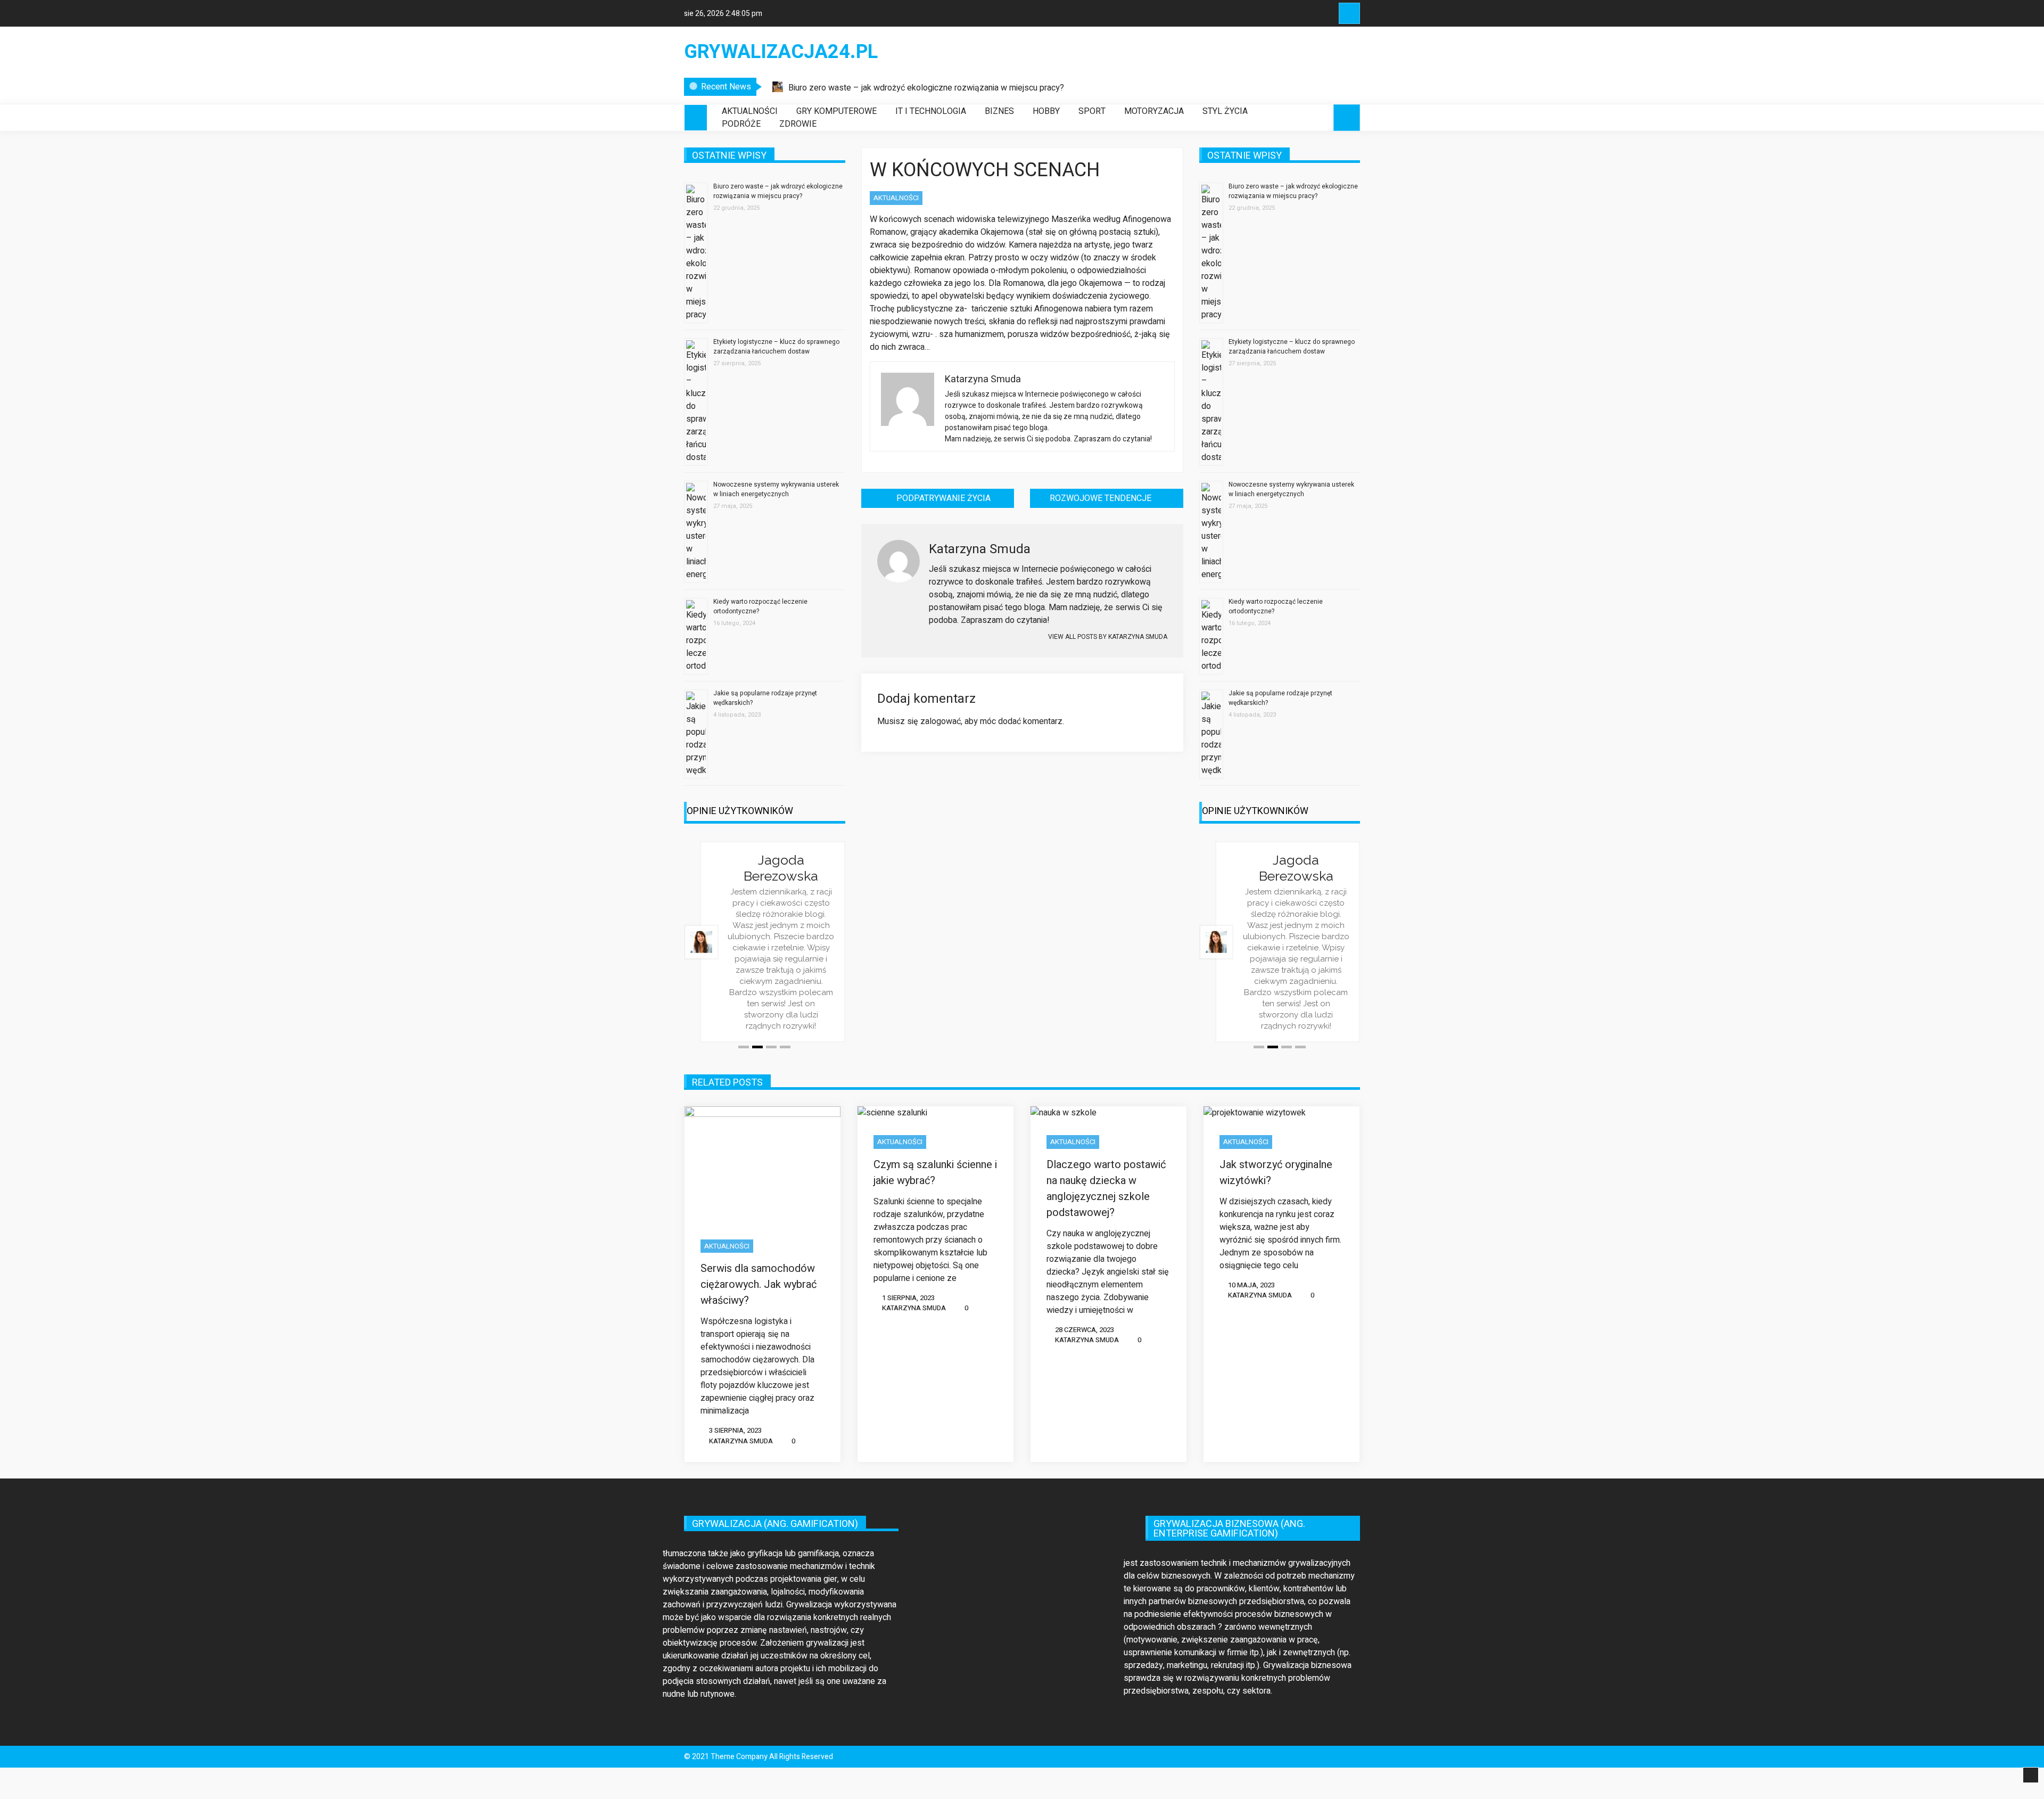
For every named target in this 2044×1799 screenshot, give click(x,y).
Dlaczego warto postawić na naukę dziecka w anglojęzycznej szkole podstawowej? (1106, 1189)
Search (1349, 13)
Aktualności (750, 111)
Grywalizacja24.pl (781, 52)
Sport (1092, 111)
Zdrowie (798, 124)
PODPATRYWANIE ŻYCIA (943, 498)
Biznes (999, 111)
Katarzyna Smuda (741, 1441)
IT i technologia (931, 111)
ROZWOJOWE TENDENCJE (1101, 498)
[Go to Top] (2031, 1776)
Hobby (1046, 111)
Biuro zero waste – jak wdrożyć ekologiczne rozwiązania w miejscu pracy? (926, 88)
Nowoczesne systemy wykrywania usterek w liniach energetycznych (776, 489)
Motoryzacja (1154, 111)
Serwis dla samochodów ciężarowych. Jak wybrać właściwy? (759, 1284)
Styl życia (1225, 111)
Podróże (741, 124)
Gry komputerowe (836, 111)
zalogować (941, 721)
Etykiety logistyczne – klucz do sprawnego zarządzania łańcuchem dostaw (776, 347)
